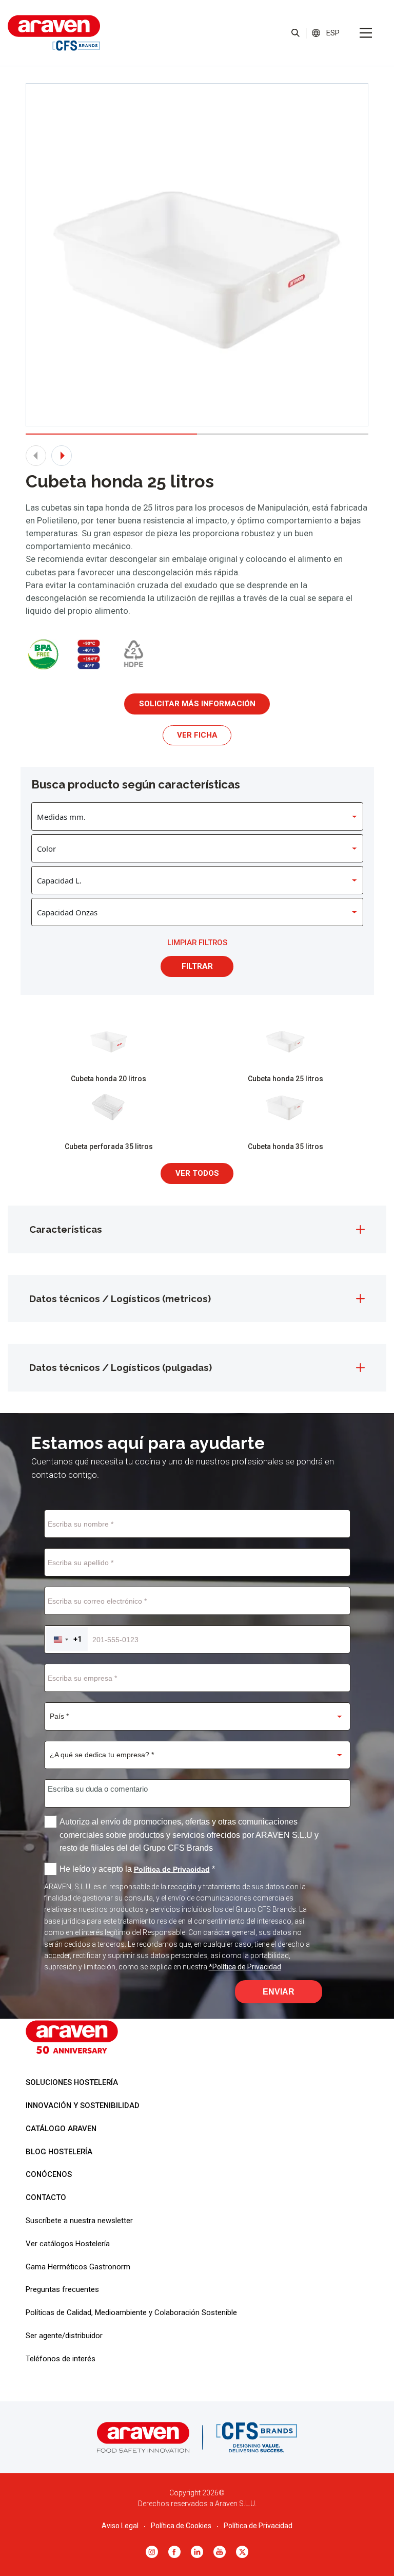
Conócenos (49, 2174)
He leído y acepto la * (137, 1869)
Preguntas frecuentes (62, 2289)
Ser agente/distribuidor (64, 2336)
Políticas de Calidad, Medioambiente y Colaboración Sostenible (131, 2312)
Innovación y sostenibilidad (83, 2105)
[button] (333, 33)
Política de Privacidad (258, 2526)
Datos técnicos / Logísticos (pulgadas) (121, 1367)
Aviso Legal (120, 2526)
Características (66, 1229)
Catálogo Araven (61, 2129)
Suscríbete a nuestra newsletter (79, 2221)
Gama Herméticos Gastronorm (78, 2267)
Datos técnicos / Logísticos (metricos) (120, 1299)
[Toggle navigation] (366, 33)
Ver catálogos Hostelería (68, 2244)
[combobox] (67, 1639)
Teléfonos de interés (61, 2359)
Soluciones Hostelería (72, 2082)
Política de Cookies (181, 2526)
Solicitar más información (197, 704)
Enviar (279, 1992)
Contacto (46, 2197)
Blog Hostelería (59, 2152)
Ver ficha (197, 735)
